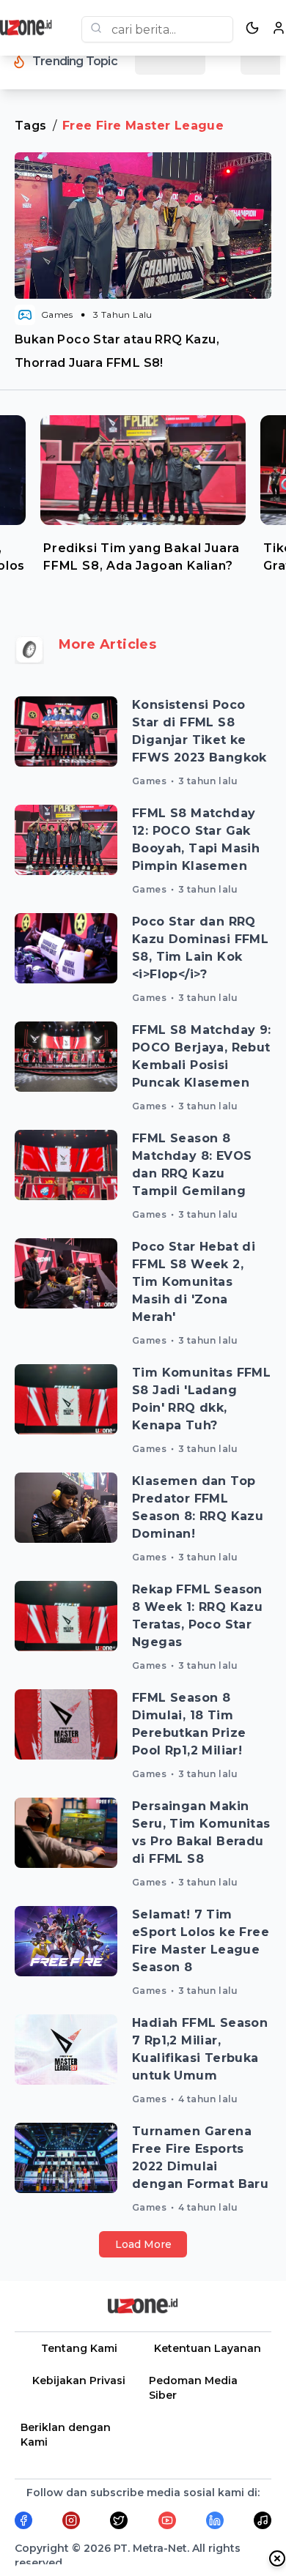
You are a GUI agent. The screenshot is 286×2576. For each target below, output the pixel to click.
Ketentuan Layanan (208, 2348)
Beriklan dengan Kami (66, 2435)
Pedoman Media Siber (193, 2388)
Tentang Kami (79, 2348)
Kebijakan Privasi (79, 2380)
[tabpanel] (143, 499)
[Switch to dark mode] (252, 28)
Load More (143, 2244)
